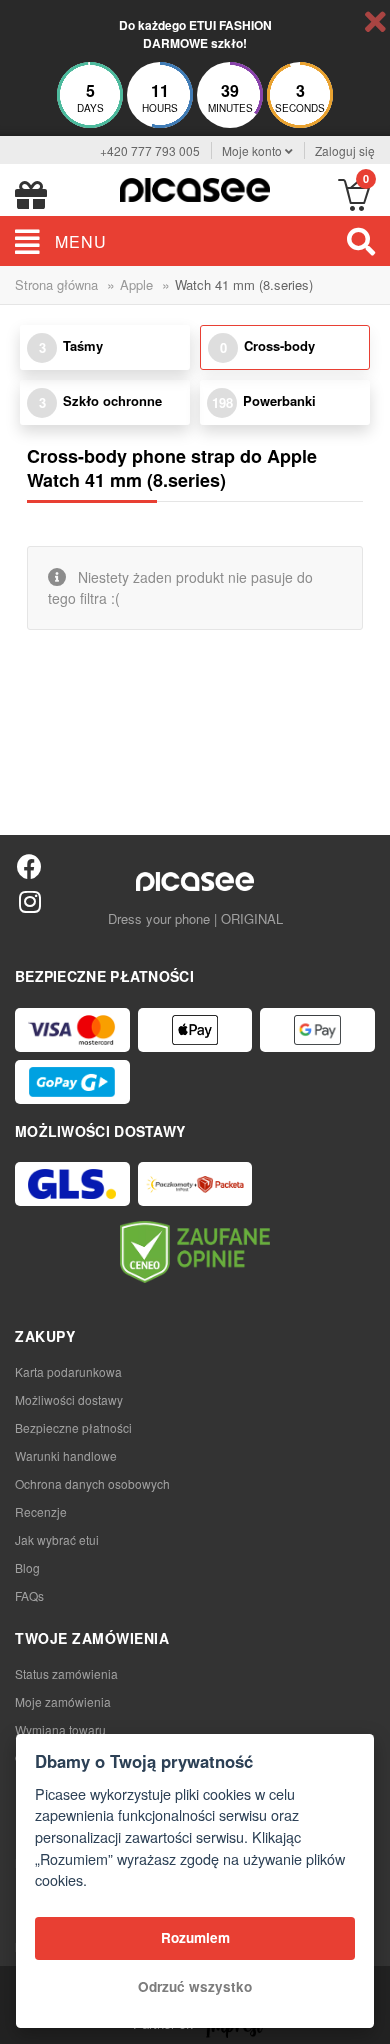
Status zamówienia (66, 1673)
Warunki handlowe (66, 1455)
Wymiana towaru (60, 1729)
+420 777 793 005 (150, 150)
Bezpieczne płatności (73, 1427)
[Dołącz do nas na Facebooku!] (29, 865)
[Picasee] (195, 187)
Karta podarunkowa (68, 1371)
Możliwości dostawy (69, 1399)
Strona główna (56, 284)
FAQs (29, 1595)
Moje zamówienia (63, 1701)
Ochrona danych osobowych (92, 1483)
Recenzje (41, 1511)
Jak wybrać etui (57, 1539)
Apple (136, 284)
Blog (27, 1567)
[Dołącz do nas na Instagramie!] (29, 900)
